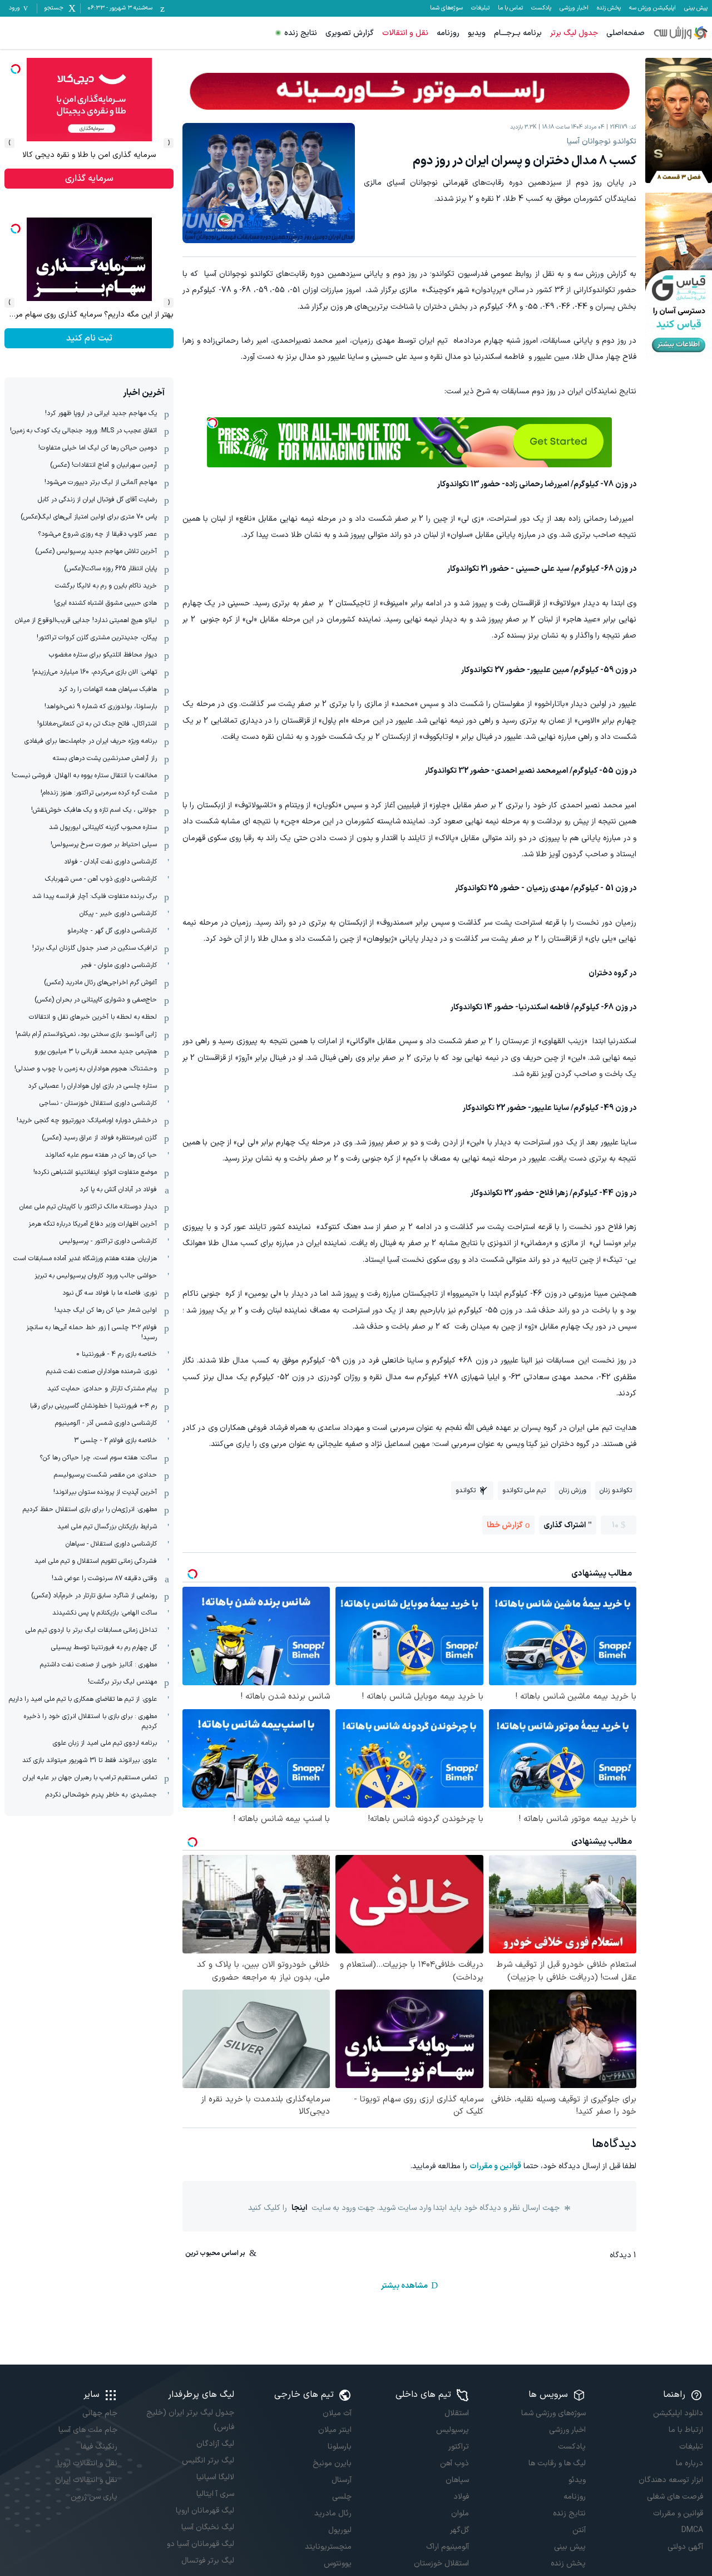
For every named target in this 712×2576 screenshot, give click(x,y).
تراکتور (459, 2447)
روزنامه (448, 33)
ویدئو (577, 2480)
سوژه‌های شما (446, 8)
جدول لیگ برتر (574, 33)
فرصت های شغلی (675, 2497)
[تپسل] (212, 423)
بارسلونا (340, 2447)
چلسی (342, 2497)
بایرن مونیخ (332, 2463)
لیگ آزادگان (215, 2444)
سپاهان (457, 2480)
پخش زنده (609, 8)
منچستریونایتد (328, 2547)
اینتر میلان (335, 2430)
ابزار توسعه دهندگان (671, 2480)
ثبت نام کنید (89, 179)
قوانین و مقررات (495, 2166)
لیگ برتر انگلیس (208, 2461)
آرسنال (342, 2480)
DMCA (692, 2530)
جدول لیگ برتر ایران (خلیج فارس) (190, 2420)
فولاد (461, 2497)
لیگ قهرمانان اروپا (205, 2511)
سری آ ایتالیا (215, 2494)
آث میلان (337, 2413)
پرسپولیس (453, 2430)
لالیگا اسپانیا (215, 2477)
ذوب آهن (454, 2463)
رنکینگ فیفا (99, 2447)
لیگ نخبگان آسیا (208, 2527)
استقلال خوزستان (441, 2563)
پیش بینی (696, 8)
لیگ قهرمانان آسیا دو (201, 2544)
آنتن (579, 2530)
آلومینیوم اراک (448, 2547)
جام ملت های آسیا (88, 2430)
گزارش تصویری (350, 33)
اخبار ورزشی (574, 8)
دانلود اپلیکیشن (678, 2413)
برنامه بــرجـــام (518, 33)
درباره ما (689, 2463)
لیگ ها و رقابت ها (557, 2463)
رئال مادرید (333, 2513)
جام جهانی (100, 2413)
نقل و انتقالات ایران (86, 2480)
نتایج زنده (301, 33)
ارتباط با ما (686, 2430)
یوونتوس (338, 2563)
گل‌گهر (459, 2530)
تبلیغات (480, 8)
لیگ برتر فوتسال (208, 2561)
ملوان (460, 2513)
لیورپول (340, 2530)
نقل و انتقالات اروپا (87, 2463)
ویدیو (477, 33)
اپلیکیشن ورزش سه (652, 8)
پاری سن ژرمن (94, 2497)
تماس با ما (510, 8)
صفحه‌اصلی (626, 33)
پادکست (541, 8)
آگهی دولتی (685, 2547)
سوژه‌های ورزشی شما (553, 2413)
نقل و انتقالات (405, 33)
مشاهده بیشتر (404, 2286)
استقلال (457, 2413)
